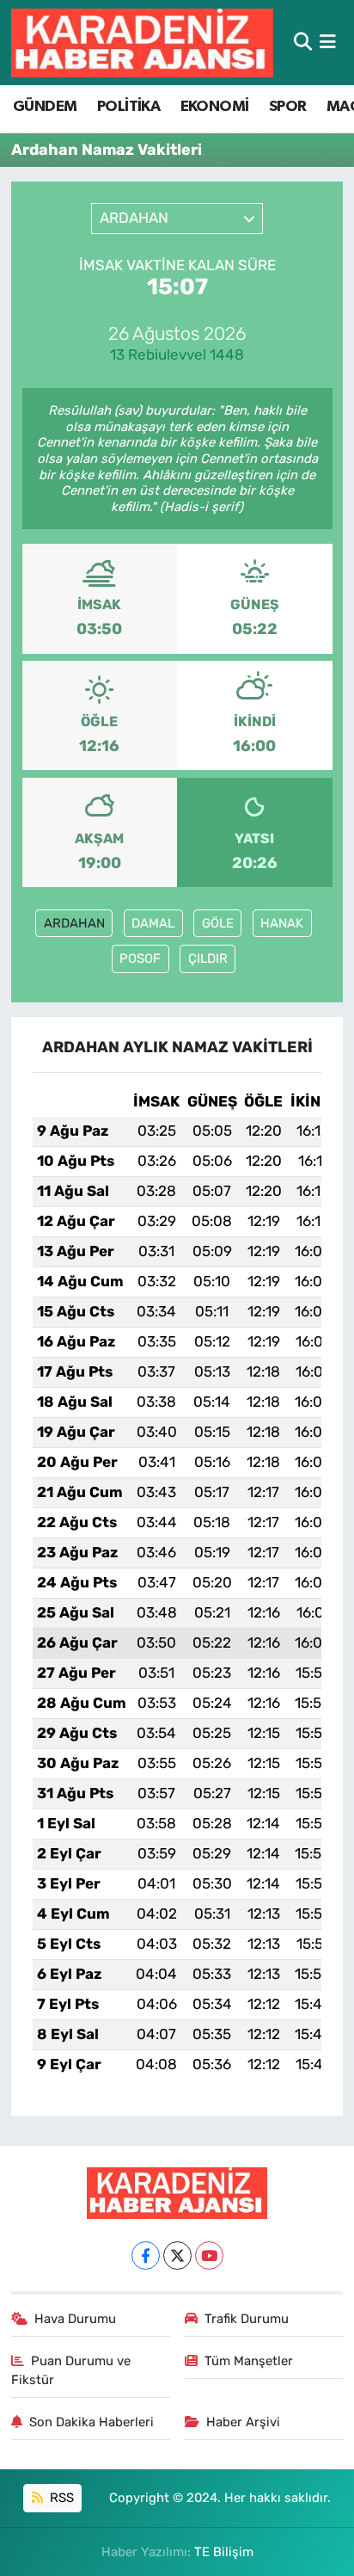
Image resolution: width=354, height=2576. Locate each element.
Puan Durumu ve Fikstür (71, 2370)
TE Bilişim (224, 2552)
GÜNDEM (45, 107)
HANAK (282, 923)
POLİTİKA (128, 107)
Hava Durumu (75, 2319)
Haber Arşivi (243, 2422)
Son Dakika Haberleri (92, 2422)
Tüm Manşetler (249, 2361)
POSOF (140, 958)
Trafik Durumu (247, 2319)
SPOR (288, 107)
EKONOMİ (215, 107)
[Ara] (303, 42)
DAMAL (153, 923)
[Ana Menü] (328, 42)
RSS (60, 2498)
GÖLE (218, 923)
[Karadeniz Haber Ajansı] (142, 43)
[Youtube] (209, 2256)
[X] (177, 2256)
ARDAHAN (74, 923)
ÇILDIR (208, 958)
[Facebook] (146, 2256)
